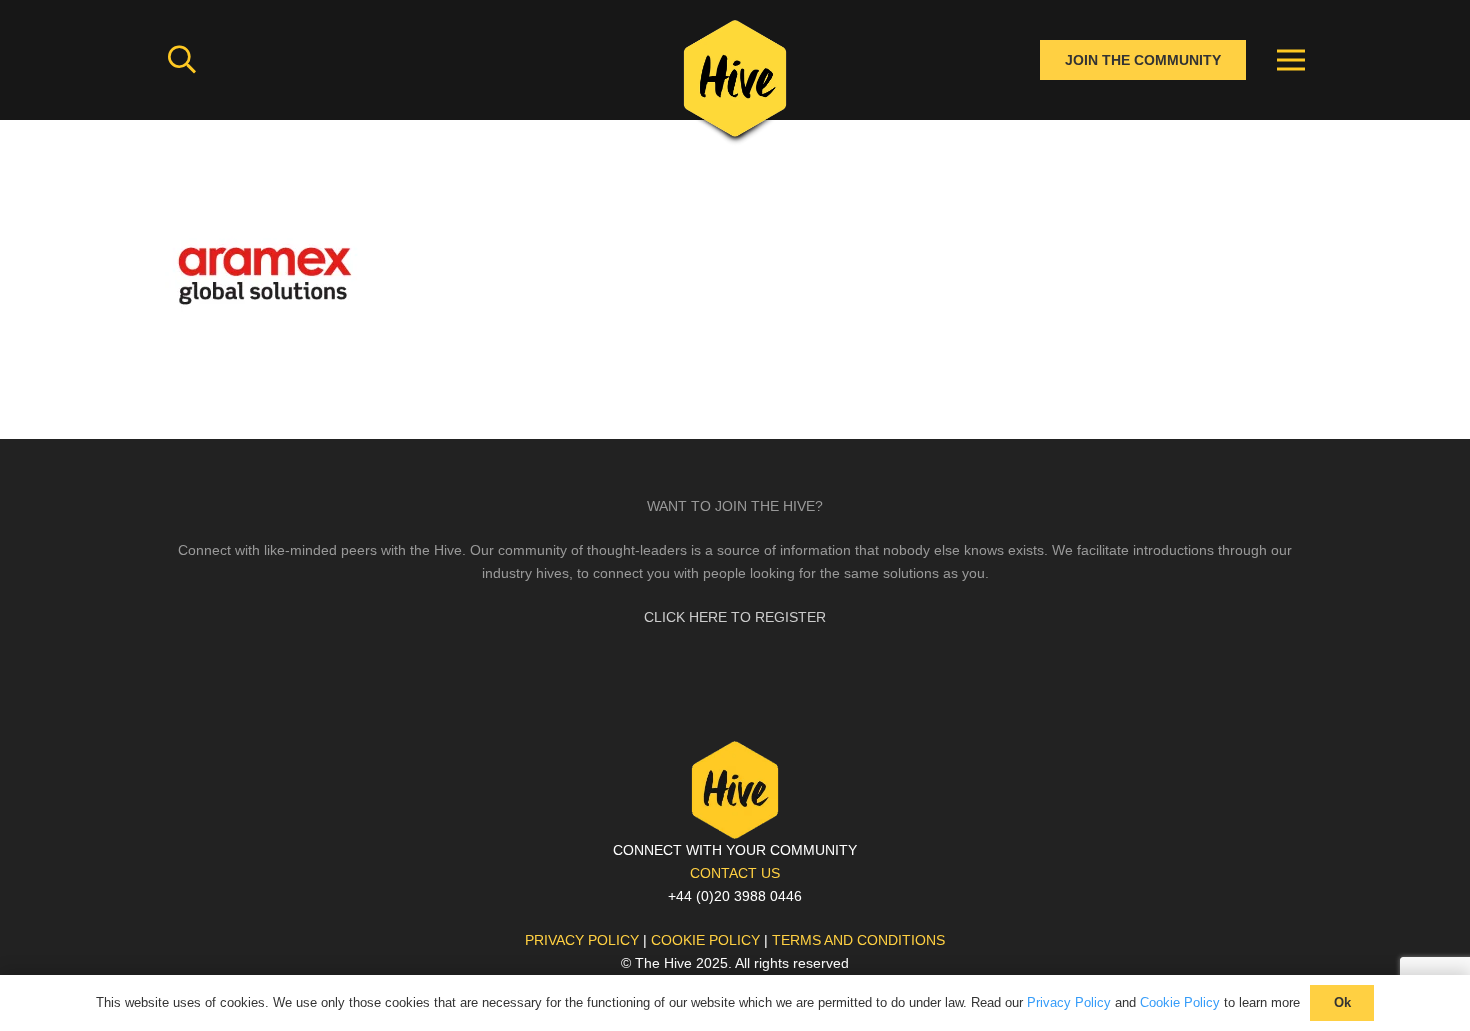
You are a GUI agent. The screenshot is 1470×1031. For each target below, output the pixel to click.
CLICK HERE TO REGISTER (735, 617)
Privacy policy (582, 940)
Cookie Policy (1180, 1002)
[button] (182, 59)
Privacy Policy (1069, 1002)
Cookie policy (705, 940)
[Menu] (1291, 60)
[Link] (735, 85)
